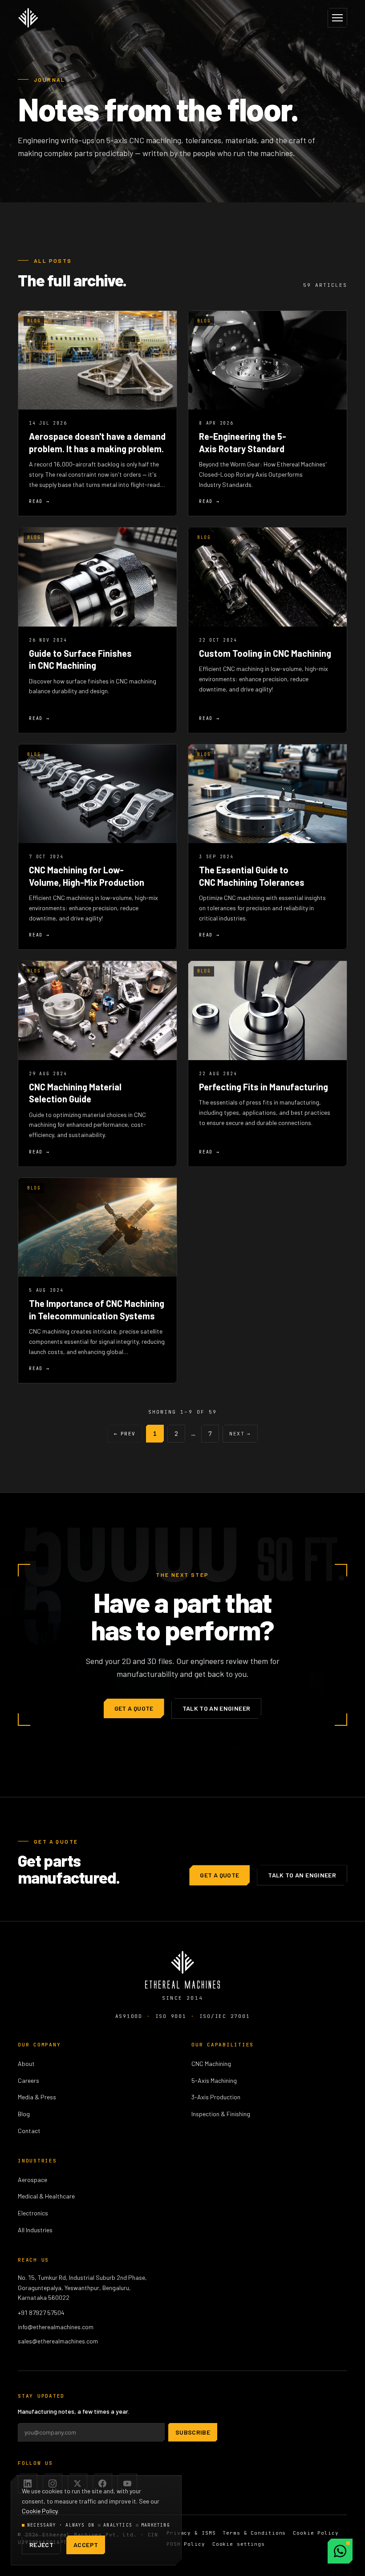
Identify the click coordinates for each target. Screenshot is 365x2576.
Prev (125, 1434)
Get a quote (134, 1708)
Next (240, 1434)
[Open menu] (337, 18)
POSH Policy (186, 2544)
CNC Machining (211, 2064)
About (26, 2064)
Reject (41, 2545)
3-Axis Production (216, 2097)
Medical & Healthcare (46, 2196)
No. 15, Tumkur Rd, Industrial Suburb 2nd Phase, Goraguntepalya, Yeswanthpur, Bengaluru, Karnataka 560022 (82, 2288)
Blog (24, 2114)
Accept (86, 2545)
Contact (29, 2131)
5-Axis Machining (214, 2080)
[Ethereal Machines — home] (28, 18)
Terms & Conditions (254, 2533)
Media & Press (37, 2097)
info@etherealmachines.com (56, 2327)
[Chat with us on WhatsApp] (340, 2551)
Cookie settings (239, 2544)
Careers (28, 2080)
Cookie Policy (316, 2533)
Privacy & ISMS (191, 2533)
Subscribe (193, 2432)
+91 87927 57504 (41, 2313)
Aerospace (32, 2180)
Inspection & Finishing (221, 2114)
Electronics (33, 2213)
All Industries (35, 2230)
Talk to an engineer (217, 1708)
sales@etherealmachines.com (58, 2341)
